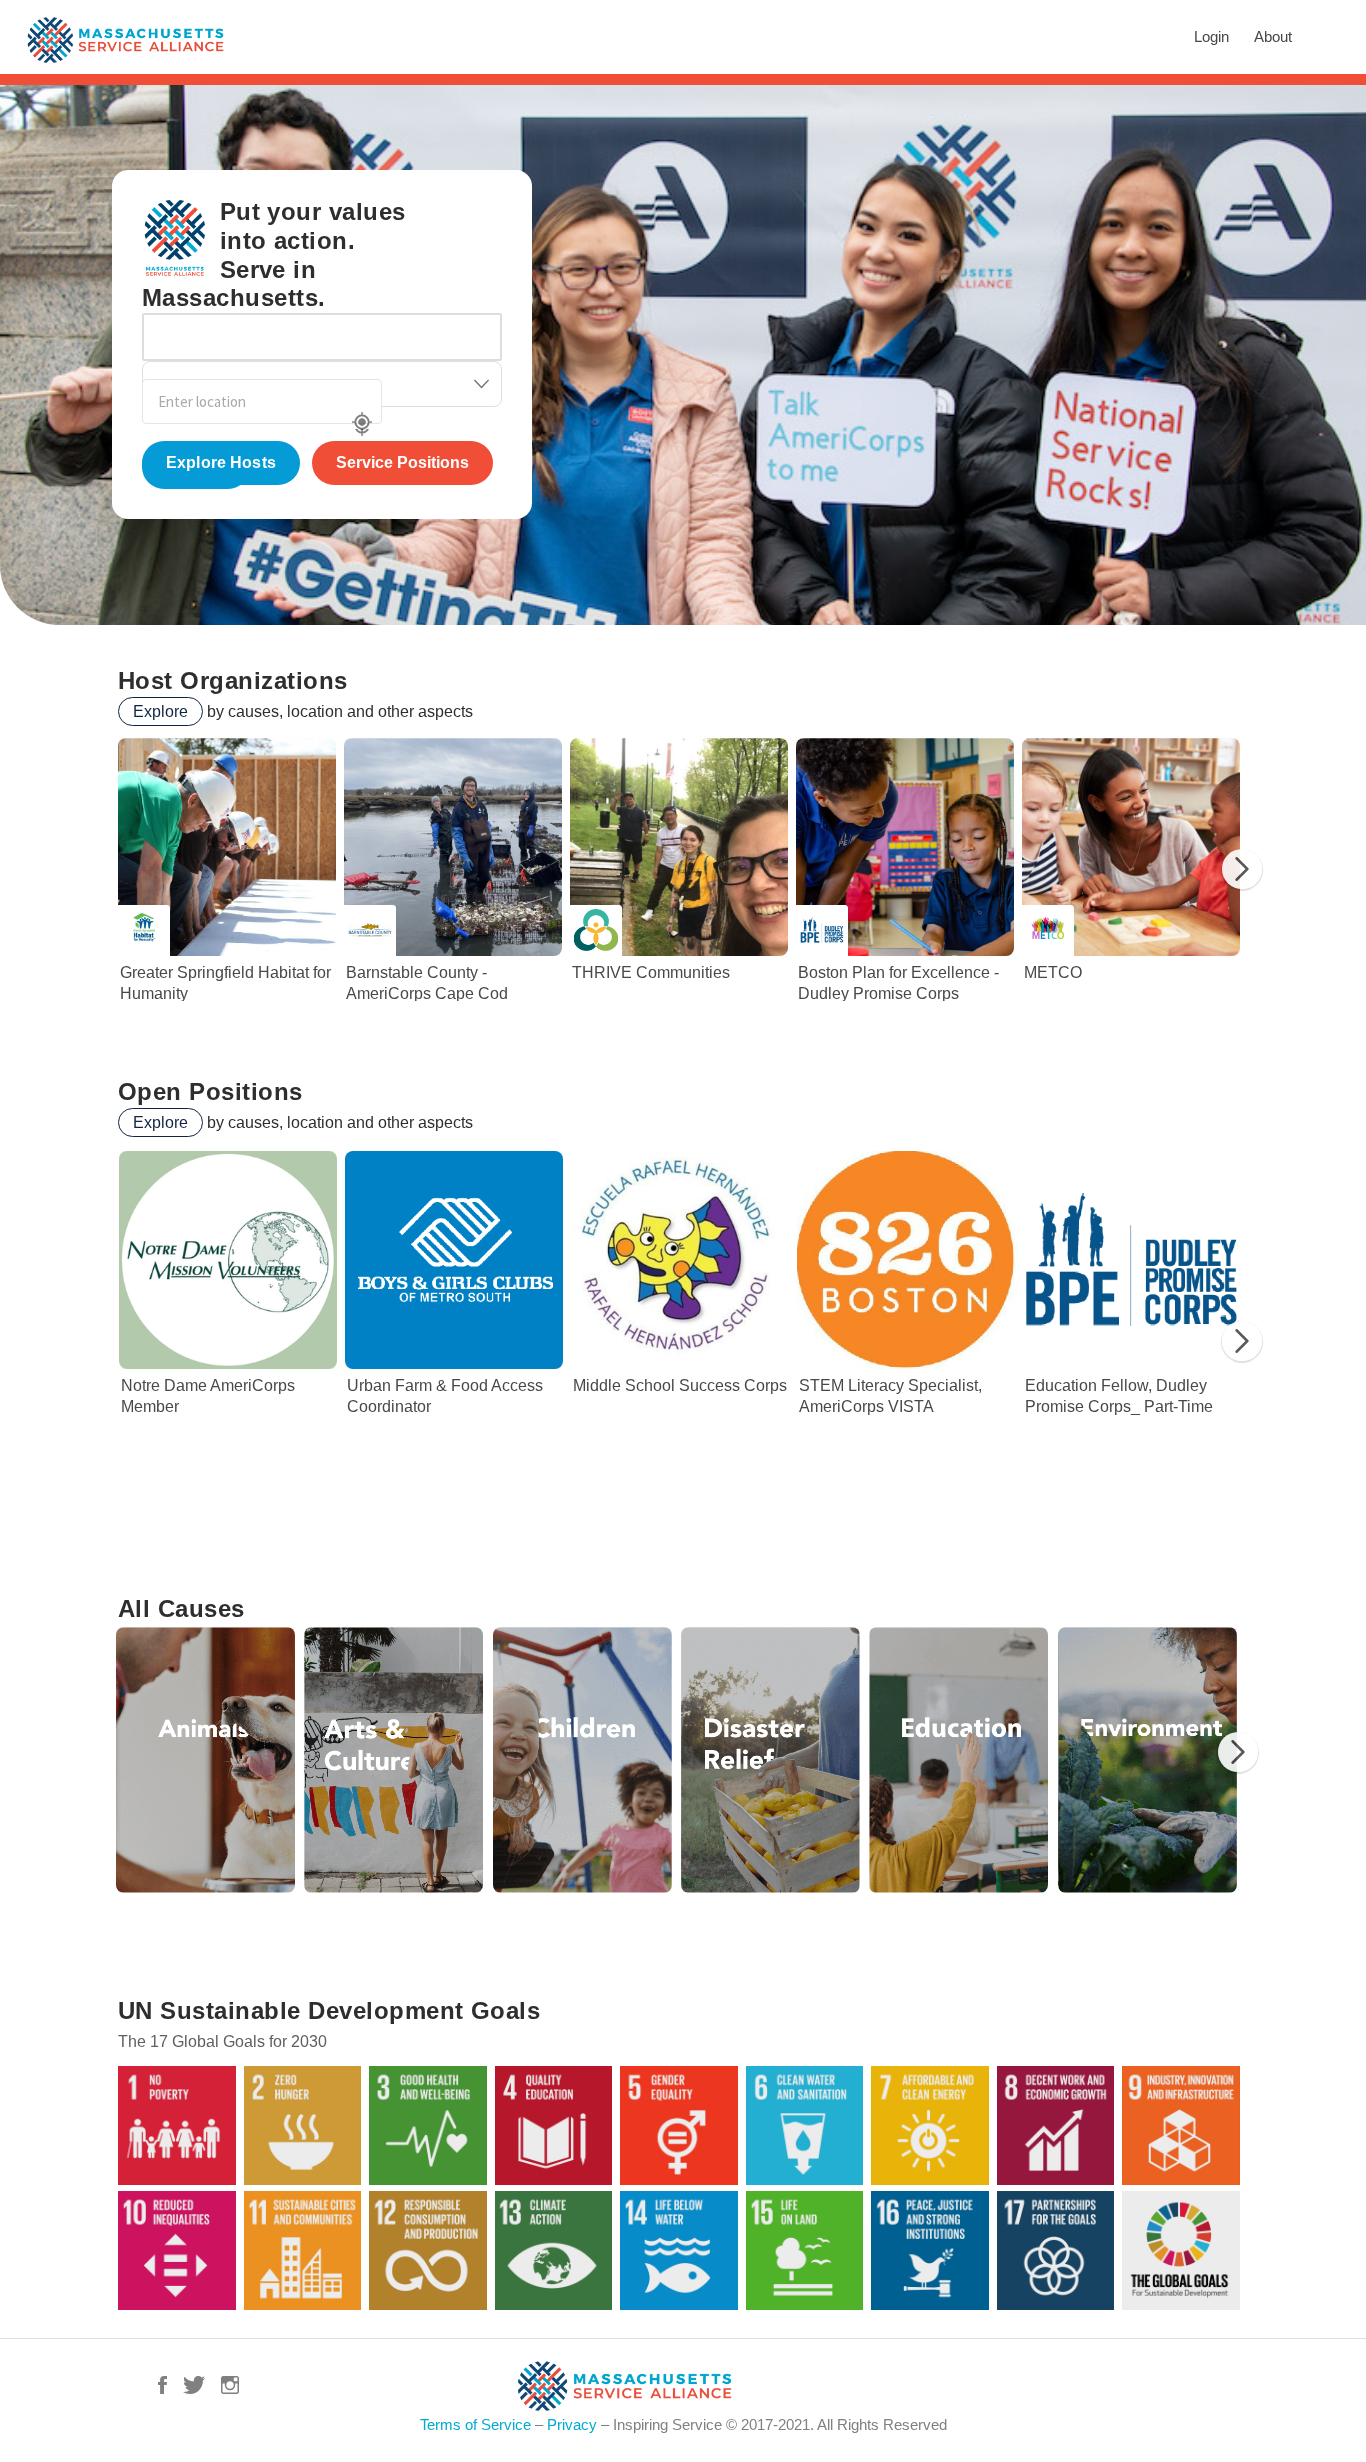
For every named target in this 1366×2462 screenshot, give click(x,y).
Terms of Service (475, 2424)
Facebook (162, 2385)
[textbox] (161, 330)
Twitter (194, 2385)
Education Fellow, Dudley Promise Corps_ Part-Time (1132, 1349)
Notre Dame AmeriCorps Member (228, 1349)
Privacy (572, 2424)
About (1273, 36)
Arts (394, 1760)
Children (583, 1760)
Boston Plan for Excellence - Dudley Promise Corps (909, 877)
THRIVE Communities (683, 877)
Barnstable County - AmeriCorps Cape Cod (457, 877)
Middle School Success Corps (680, 1349)
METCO (1135, 877)
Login (1211, 36)
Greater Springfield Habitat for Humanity (231, 877)
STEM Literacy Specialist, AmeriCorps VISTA (906, 1349)
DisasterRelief (771, 1760)
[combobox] (322, 337)
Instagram (230, 2385)
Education (959, 1760)
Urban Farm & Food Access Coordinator (454, 1349)
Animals (206, 1760)
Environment (1148, 1760)
